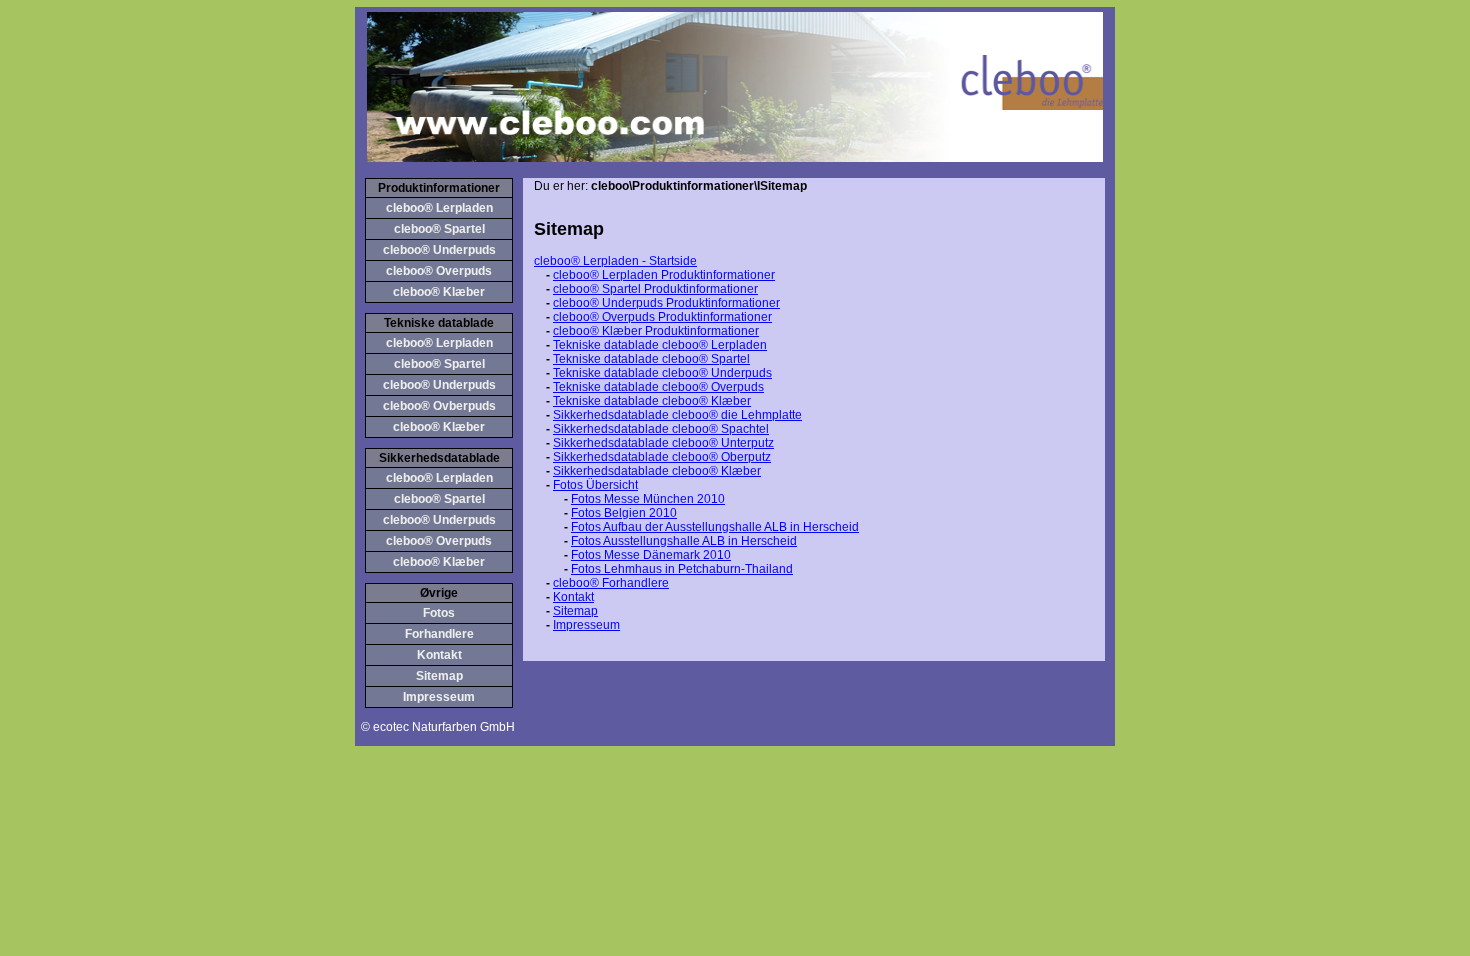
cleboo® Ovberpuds (439, 406)
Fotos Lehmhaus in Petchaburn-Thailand (682, 569)
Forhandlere (439, 634)
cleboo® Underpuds (439, 250)
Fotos (439, 613)
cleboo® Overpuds (439, 271)
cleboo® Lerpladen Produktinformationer (664, 275)
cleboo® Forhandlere (611, 583)
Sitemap (439, 676)
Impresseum (439, 697)
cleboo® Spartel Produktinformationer (655, 289)
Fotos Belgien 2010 (624, 513)
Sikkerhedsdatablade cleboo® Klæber (657, 471)
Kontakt (439, 655)
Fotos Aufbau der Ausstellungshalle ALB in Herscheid (715, 527)
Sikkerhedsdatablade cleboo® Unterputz (663, 443)
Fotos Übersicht (595, 485)
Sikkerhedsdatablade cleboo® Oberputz (662, 457)
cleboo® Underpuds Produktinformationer (666, 303)
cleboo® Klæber (439, 292)
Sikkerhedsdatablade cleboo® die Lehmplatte (677, 415)
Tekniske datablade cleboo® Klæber (652, 401)
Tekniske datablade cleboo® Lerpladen (660, 345)
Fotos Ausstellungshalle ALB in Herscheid (684, 541)
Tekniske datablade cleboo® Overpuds (658, 387)
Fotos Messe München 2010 (648, 499)
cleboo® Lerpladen (439, 208)
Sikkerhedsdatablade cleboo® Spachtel (661, 429)
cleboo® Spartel (439, 229)
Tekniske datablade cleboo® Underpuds (662, 373)
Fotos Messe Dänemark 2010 (651, 555)
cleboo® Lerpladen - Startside (615, 261)
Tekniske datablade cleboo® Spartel (651, 359)
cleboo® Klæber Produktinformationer (656, 331)
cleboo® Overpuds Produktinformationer (662, 317)
